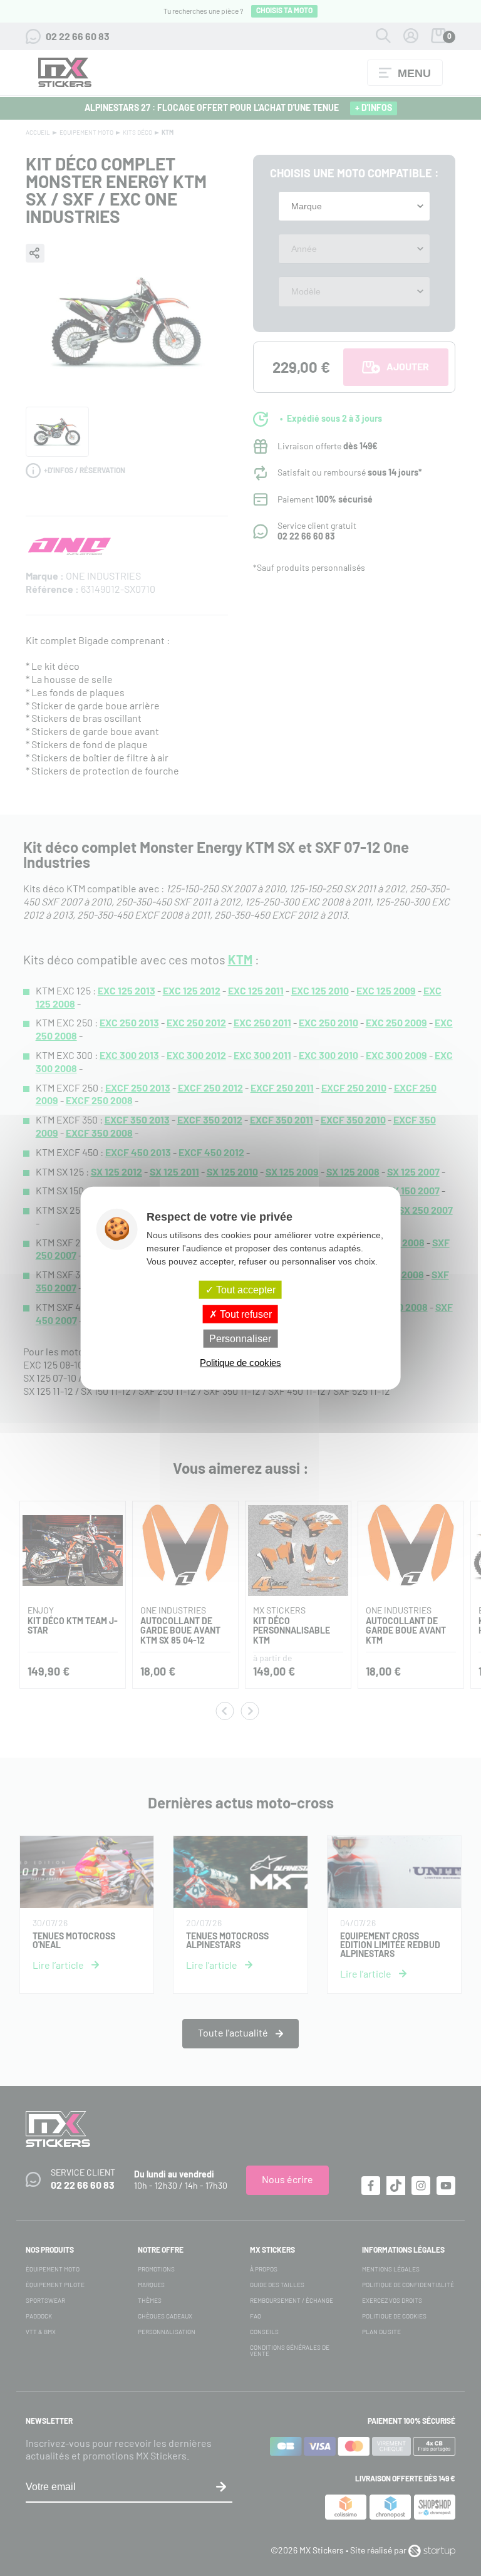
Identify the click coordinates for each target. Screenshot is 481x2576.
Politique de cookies (240, 1363)
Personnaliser (240, 1339)
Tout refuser (245, 1314)
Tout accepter (245, 1289)
